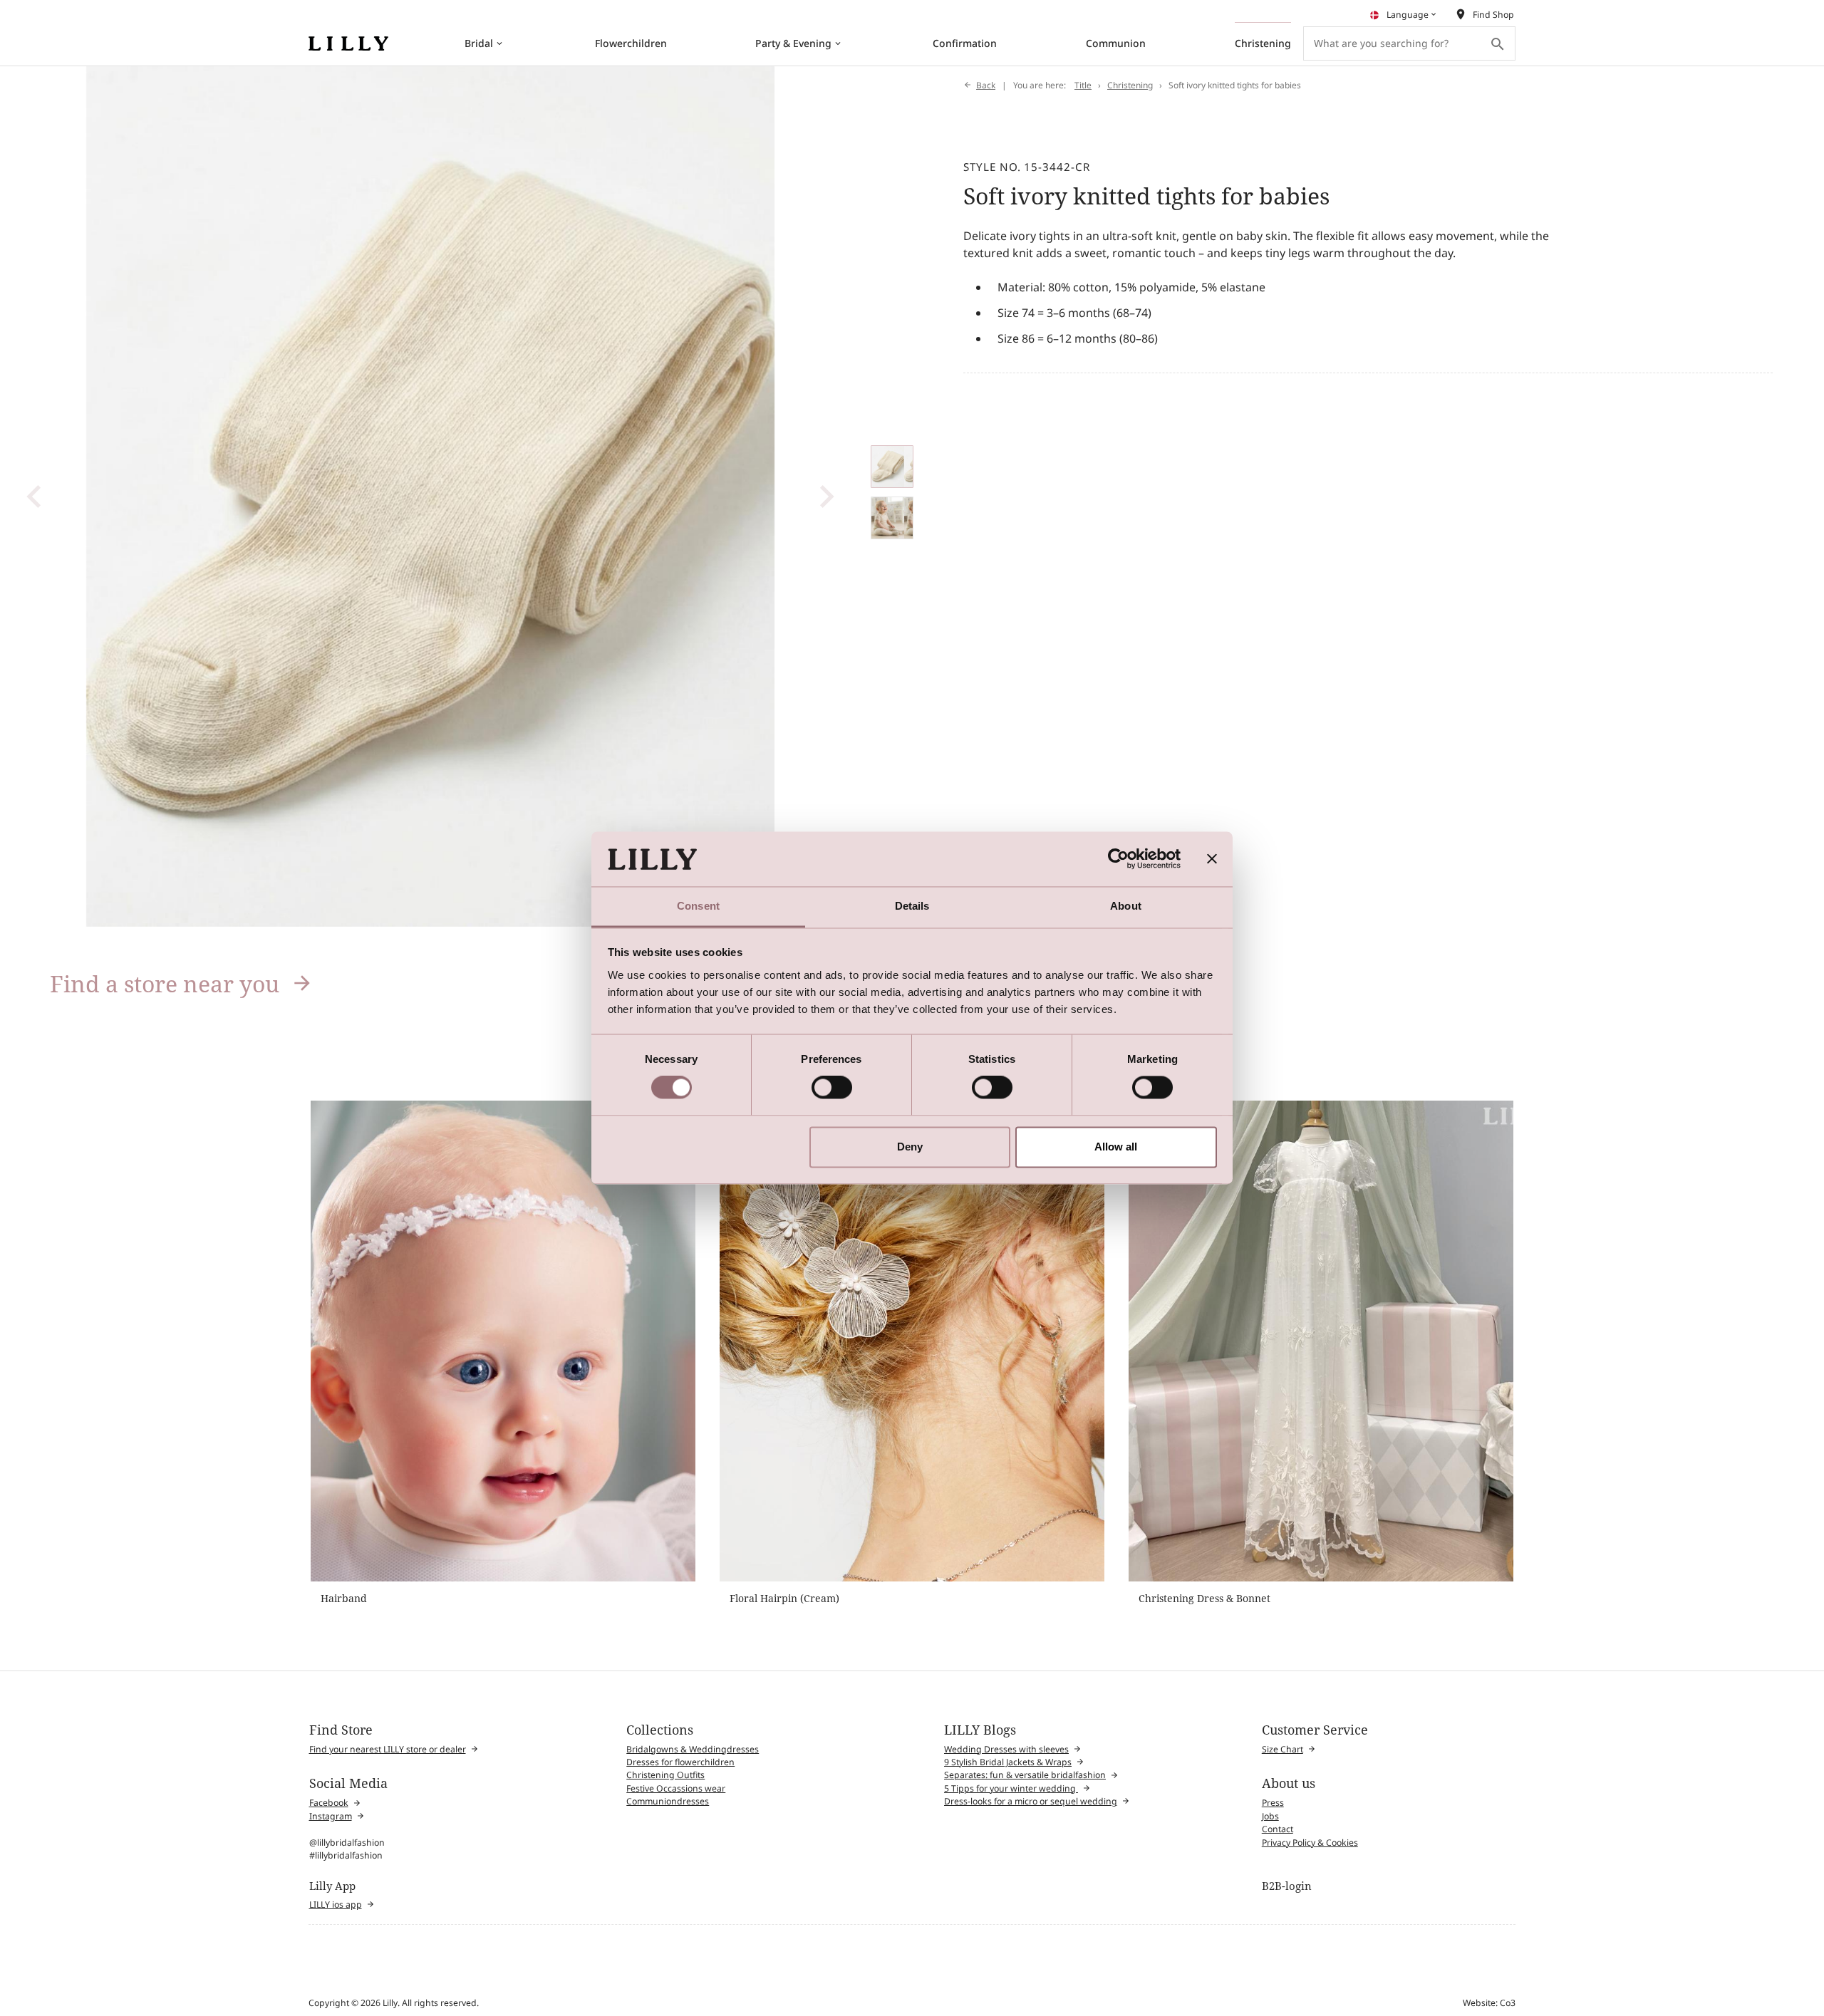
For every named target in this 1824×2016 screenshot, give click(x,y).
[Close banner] (1212, 859)
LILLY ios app (336, 1905)
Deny (910, 1147)
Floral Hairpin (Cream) (784, 1598)
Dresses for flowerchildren (680, 1762)
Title (1083, 85)
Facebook (329, 1803)
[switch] (832, 1088)
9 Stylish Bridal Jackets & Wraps (1008, 1762)
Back (986, 85)
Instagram (331, 1816)
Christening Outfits (665, 1775)
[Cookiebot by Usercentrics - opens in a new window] (1118, 859)
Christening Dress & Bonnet (1204, 1598)
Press (1273, 1803)
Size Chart (1282, 1749)
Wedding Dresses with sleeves (1006, 1749)
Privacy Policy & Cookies (1310, 1843)
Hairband (344, 1598)
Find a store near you (165, 983)
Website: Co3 (1489, 2003)
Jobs (1270, 1816)
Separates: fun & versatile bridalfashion (1025, 1775)
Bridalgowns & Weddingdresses (693, 1749)
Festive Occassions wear (676, 1788)
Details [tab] (912, 906)
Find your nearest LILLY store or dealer (388, 1749)
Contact (1278, 1829)
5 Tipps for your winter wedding (1011, 1788)
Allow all (1116, 1147)
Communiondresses (668, 1801)
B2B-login (1287, 1886)
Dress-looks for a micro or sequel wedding (1031, 1801)
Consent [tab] (698, 906)
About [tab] (1126, 906)
